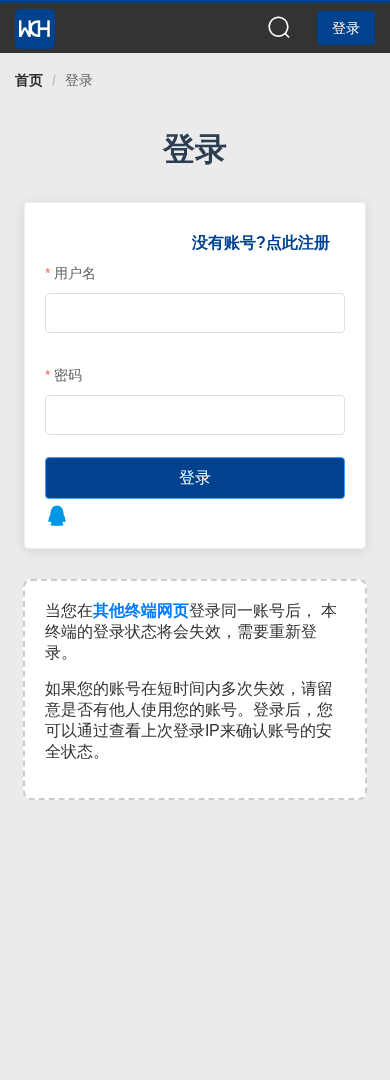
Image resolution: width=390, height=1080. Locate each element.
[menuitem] (35, 23)
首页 (29, 80)
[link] (29, 80)
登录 (79, 80)
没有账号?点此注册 (261, 242)
